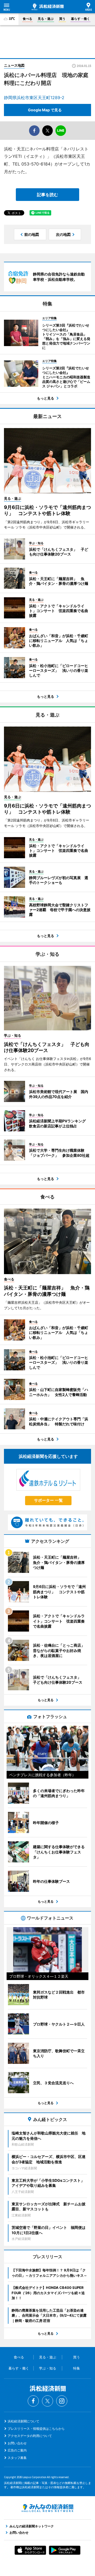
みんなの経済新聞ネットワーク (47, 2508)
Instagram (62, 2401)
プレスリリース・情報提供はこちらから (36, 2429)
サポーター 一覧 (48, 1500)
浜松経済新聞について (23, 2421)
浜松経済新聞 (48, 7)
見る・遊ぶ (46, 19)
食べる (27, 19)
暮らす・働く (80, 19)
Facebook (33, 2401)
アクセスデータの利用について (30, 2436)
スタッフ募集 (17, 2458)
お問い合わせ (17, 2443)
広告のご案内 (17, 2450)
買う (62, 19)
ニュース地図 (14, 65)
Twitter (47, 2401)
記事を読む (47, 195)
